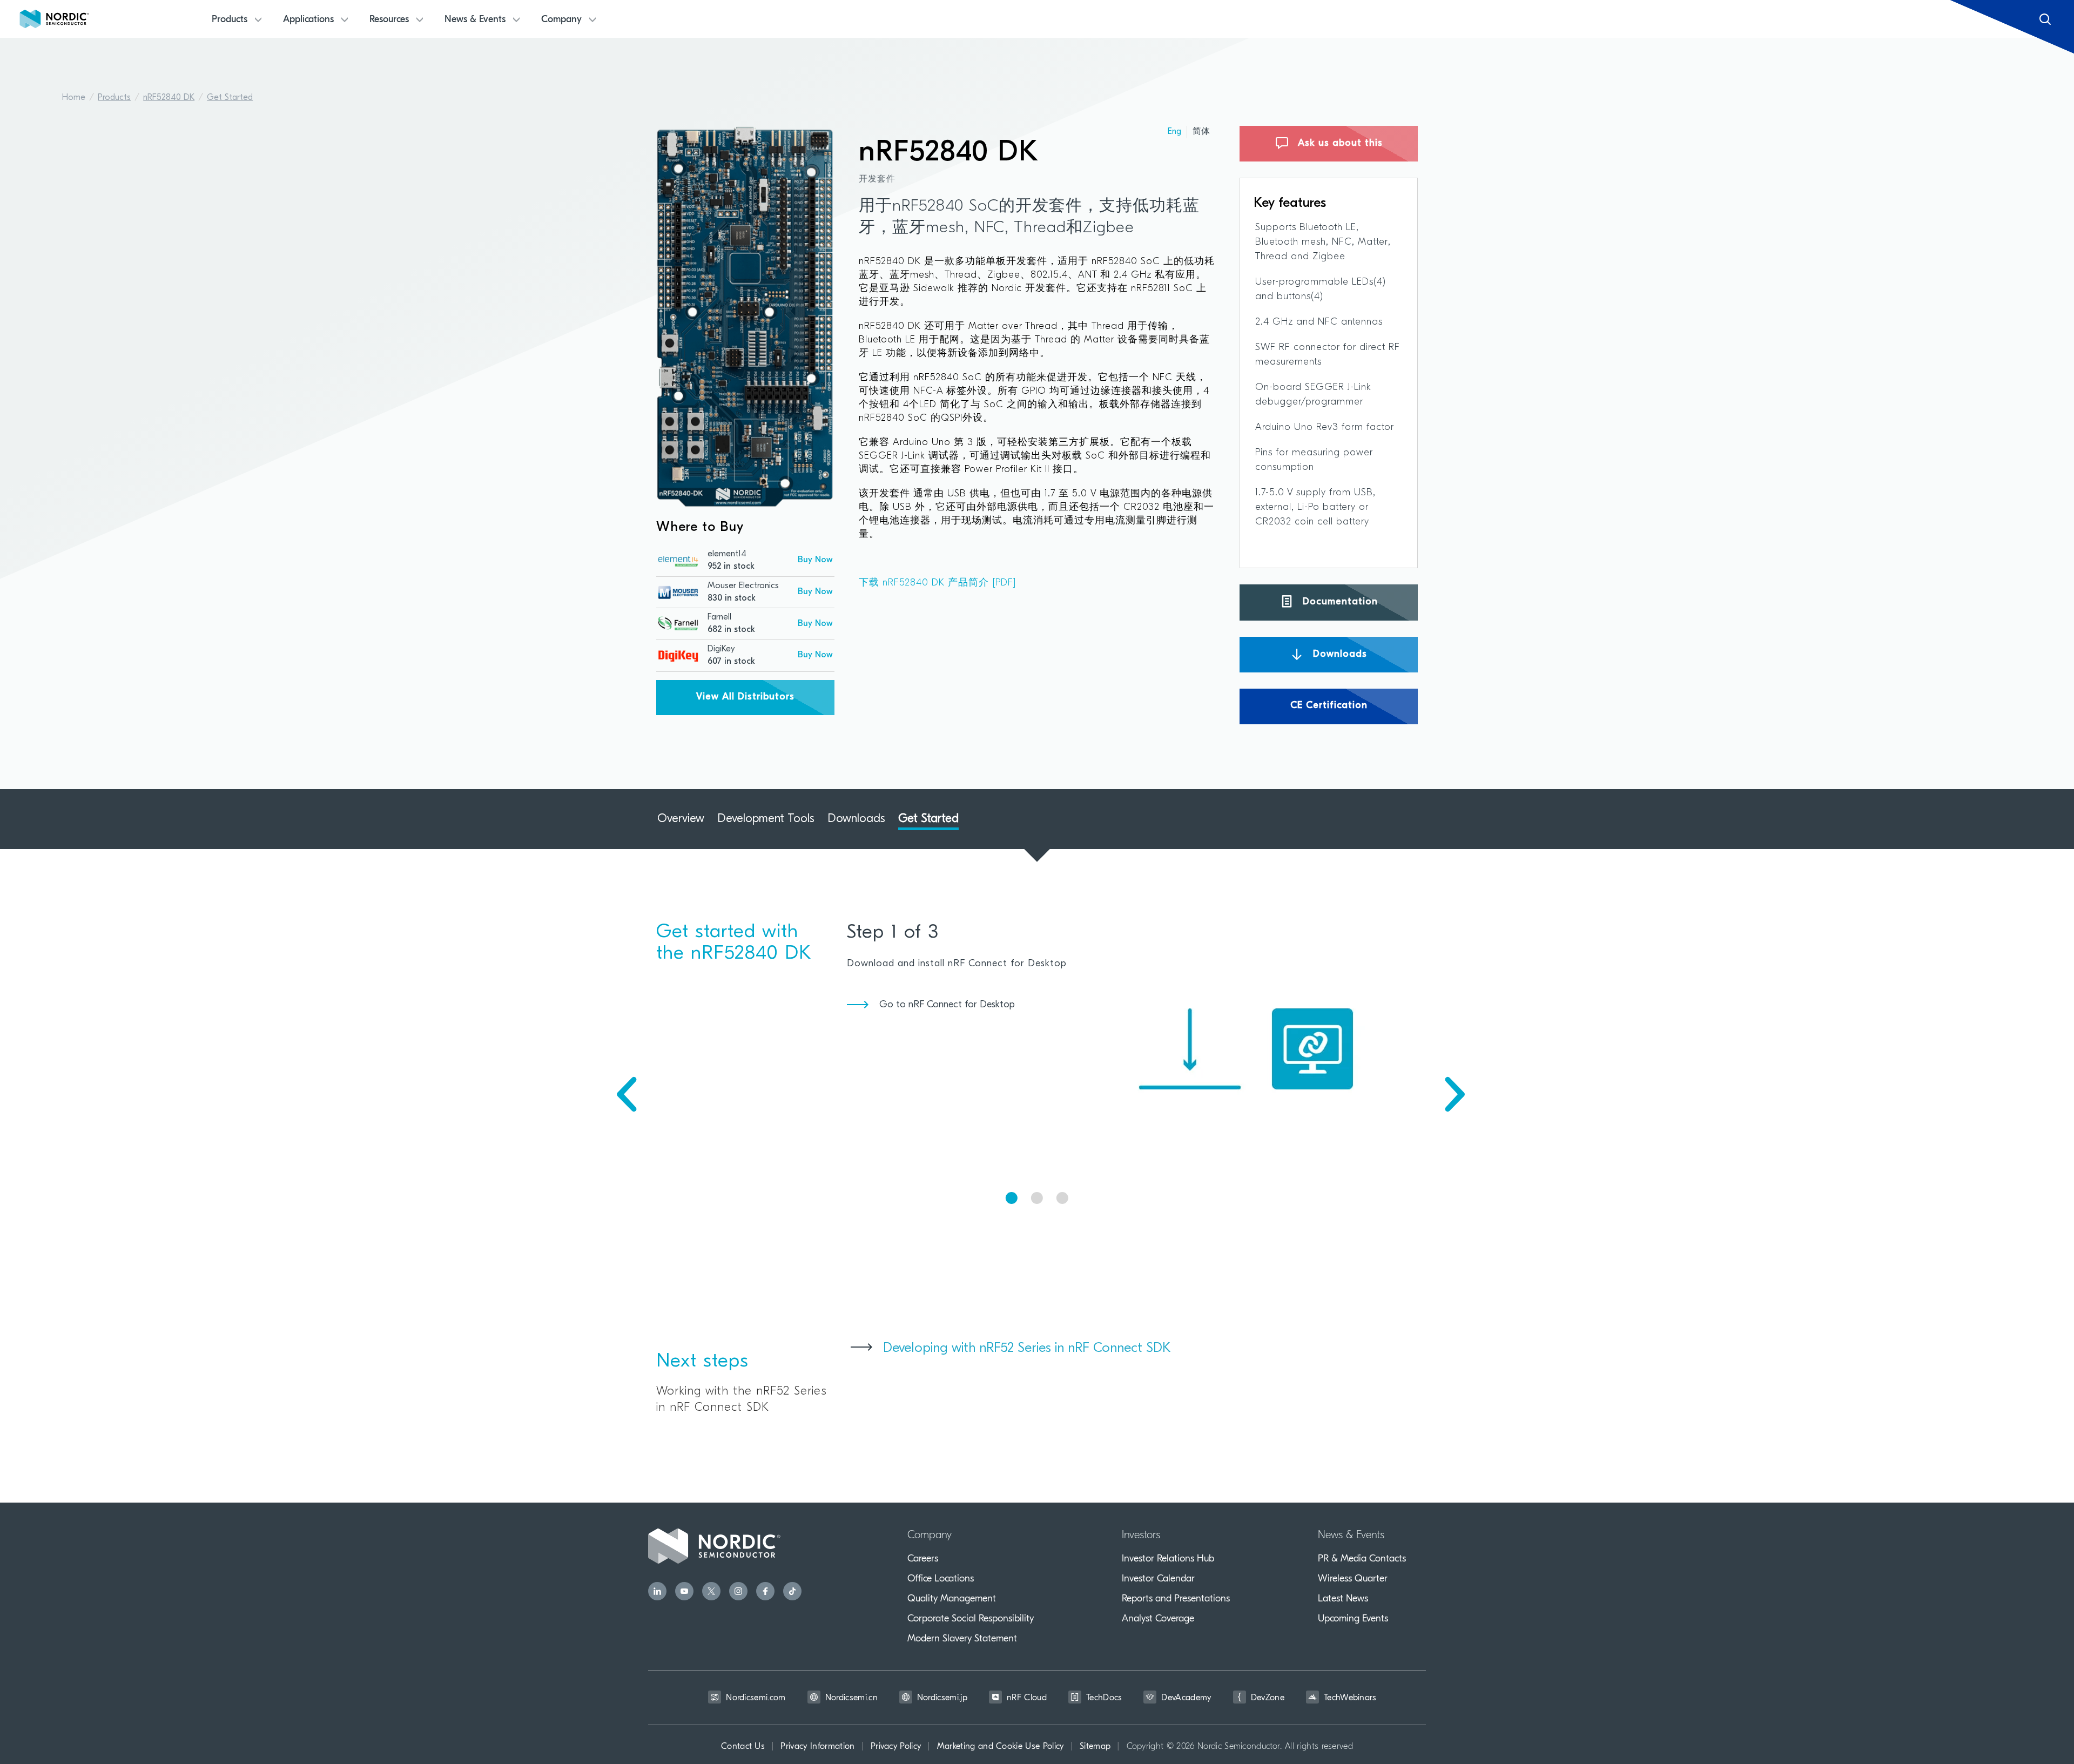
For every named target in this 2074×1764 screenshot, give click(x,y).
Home (74, 98)
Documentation (1339, 602)
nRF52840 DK (169, 98)
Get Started (230, 98)
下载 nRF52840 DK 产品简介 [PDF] (938, 583)
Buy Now (815, 560)
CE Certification (1329, 706)
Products (114, 98)
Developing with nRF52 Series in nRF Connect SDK (1027, 1348)
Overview (681, 819)
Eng (1174, 132)
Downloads (1338, 654)
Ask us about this (1339, 144)
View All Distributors (745, 697)
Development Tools (766, 819)
